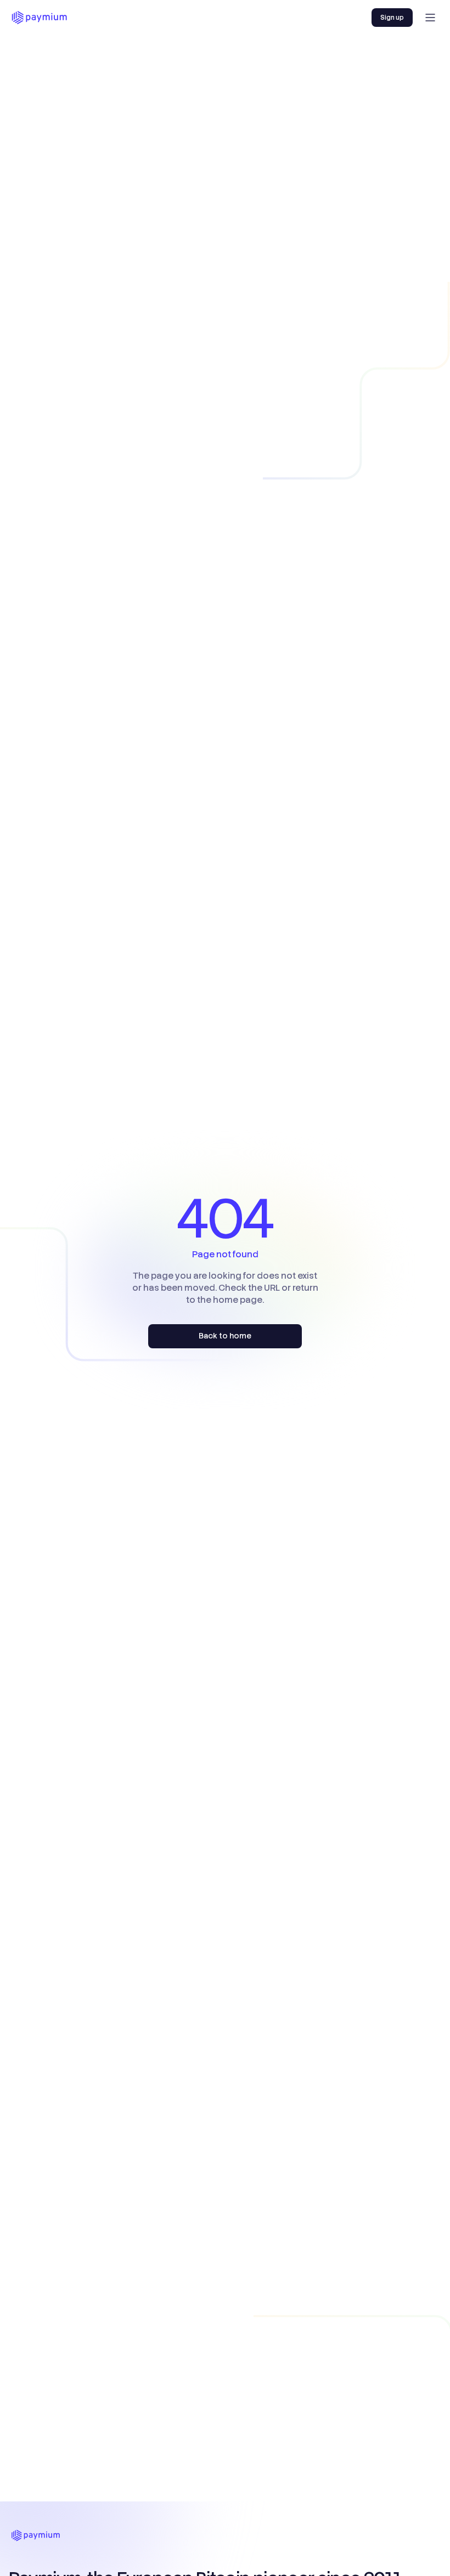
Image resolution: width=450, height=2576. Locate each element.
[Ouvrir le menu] (430, 18)
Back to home (225, 1336)
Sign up (392, 18)
